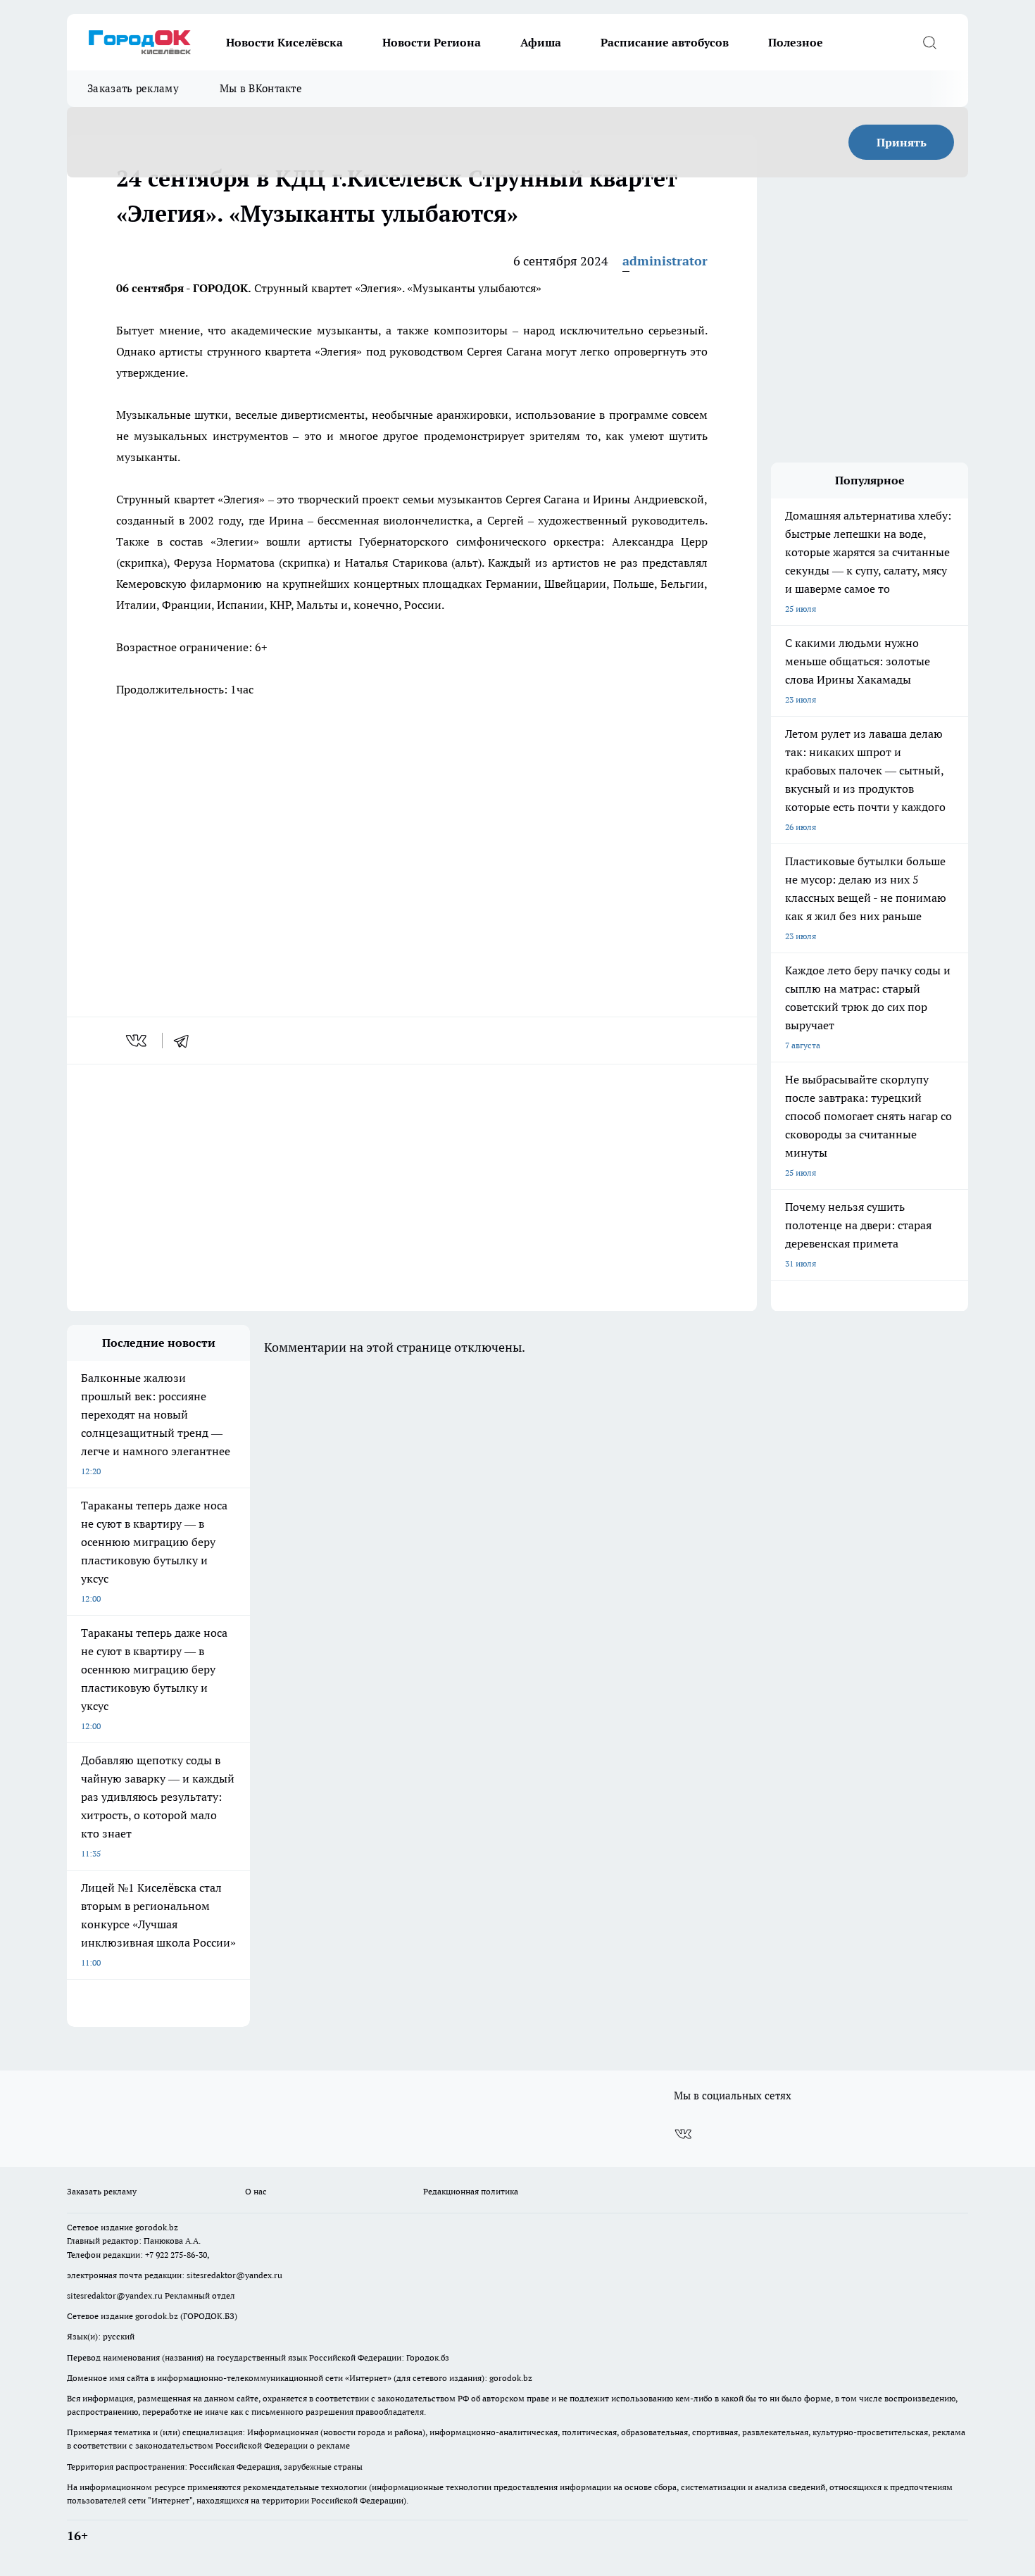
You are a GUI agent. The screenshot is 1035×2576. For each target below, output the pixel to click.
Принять (902, 142)
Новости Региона (432, 42)
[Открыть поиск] (929, 42)
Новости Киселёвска (284, 42)
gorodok (151, 2227)
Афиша (541, 42)
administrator (665, 261)
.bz (172, 2227)
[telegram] (186, 1041)
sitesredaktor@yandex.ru (234, 2275)
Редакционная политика (471, 2191)
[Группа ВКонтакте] (683, 2134)
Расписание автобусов (665, 42)
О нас (256, 2191)
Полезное (796, 42)
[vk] (138, 1041)
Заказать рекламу (133, 88)
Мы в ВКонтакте (261, 88)
